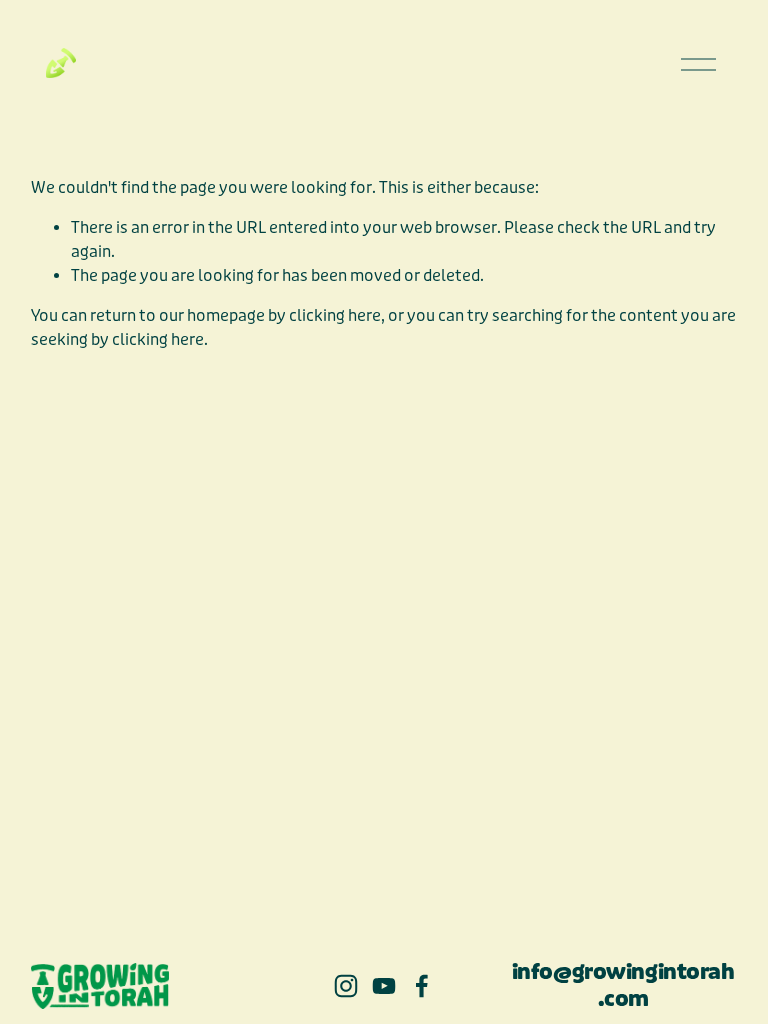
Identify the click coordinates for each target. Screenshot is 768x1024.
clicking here (335, 315)
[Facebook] (422, 986)
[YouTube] (384, 986)
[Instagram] (346, 986)
